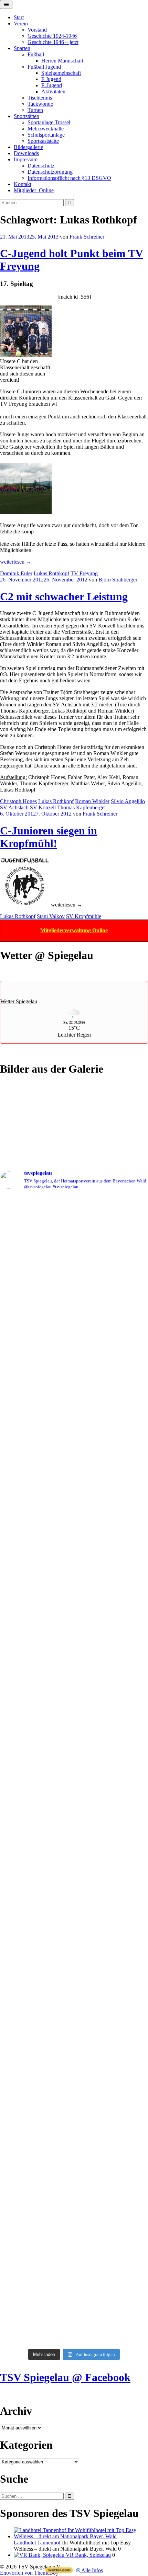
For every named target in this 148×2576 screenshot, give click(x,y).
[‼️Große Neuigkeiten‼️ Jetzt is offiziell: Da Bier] (74, 1349)
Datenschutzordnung (50, 172)
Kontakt (23, 184)
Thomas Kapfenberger (82, 807)
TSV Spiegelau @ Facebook (65, 2377)
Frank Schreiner (87, 237)
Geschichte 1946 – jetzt (53, 42)
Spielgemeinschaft (61, 73)
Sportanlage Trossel (49, 122)
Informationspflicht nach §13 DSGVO (69, 178)
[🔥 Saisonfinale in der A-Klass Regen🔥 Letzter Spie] (74, 1421)
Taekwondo (40, 104)
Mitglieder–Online (34, 190)
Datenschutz (41, 166)
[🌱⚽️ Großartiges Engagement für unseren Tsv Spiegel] (74, 1987)
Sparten (22, 48)
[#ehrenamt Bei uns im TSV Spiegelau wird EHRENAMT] (74, 1886)
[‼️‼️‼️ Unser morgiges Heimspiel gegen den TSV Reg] (74, 1534)
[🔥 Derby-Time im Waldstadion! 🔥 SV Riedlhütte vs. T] (74, 1736)
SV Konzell (43, 807)
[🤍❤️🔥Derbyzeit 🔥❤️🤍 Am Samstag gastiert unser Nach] (74, 1473)
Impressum (26, 159)
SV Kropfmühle (84, 916)
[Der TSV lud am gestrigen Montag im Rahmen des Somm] (74, 2281)
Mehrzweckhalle (46, 129)
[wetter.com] (59, 2571)
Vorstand (37, 30)
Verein (21, 24)
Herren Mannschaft (62, 61)
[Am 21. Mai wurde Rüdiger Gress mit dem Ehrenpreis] (74, 1261)
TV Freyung (84, 573)
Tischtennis (40, 98)
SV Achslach (14, 807)
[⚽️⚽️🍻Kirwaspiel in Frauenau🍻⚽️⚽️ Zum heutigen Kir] (74, 2150)
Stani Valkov (51, 916)
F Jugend (51, 79)
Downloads (26, 153)
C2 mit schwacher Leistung (64, 597)
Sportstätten (27, 116)
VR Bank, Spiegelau (88, 2555)
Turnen (35, 110)
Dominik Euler (16, 573)
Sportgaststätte (43, 141)
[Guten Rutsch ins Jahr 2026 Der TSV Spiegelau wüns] (74, 1644)
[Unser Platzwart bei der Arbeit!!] (74, 1942)
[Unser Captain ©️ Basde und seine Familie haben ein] (74, 1581)
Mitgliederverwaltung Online (74, 930)
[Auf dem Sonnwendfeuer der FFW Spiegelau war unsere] (74, 1205)
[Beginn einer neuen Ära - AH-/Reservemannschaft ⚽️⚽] (74, 1797)
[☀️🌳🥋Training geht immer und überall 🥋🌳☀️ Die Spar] (74, 2194)
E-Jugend (52, 85)
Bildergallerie (28, 147)
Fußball (36, 54)
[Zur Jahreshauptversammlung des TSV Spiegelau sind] (74, 1508)
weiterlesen (16, 562)
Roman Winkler (92, 801)
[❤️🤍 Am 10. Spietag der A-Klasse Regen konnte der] (74, 1692)
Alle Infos (92, 2570)
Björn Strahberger (118, 580)
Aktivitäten (53, 91)
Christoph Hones (18, 801)
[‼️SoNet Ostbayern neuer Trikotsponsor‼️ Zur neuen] (74, 2054)
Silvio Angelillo (128, 801)
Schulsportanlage (46, 135)
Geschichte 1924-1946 (52, 36)
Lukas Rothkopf (51, 573)
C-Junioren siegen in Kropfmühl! (49, 837)
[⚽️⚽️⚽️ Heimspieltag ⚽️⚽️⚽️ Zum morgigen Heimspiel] (74, 2105)
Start (19, 17)
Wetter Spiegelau (19, 1001)
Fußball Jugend (44, 67)
